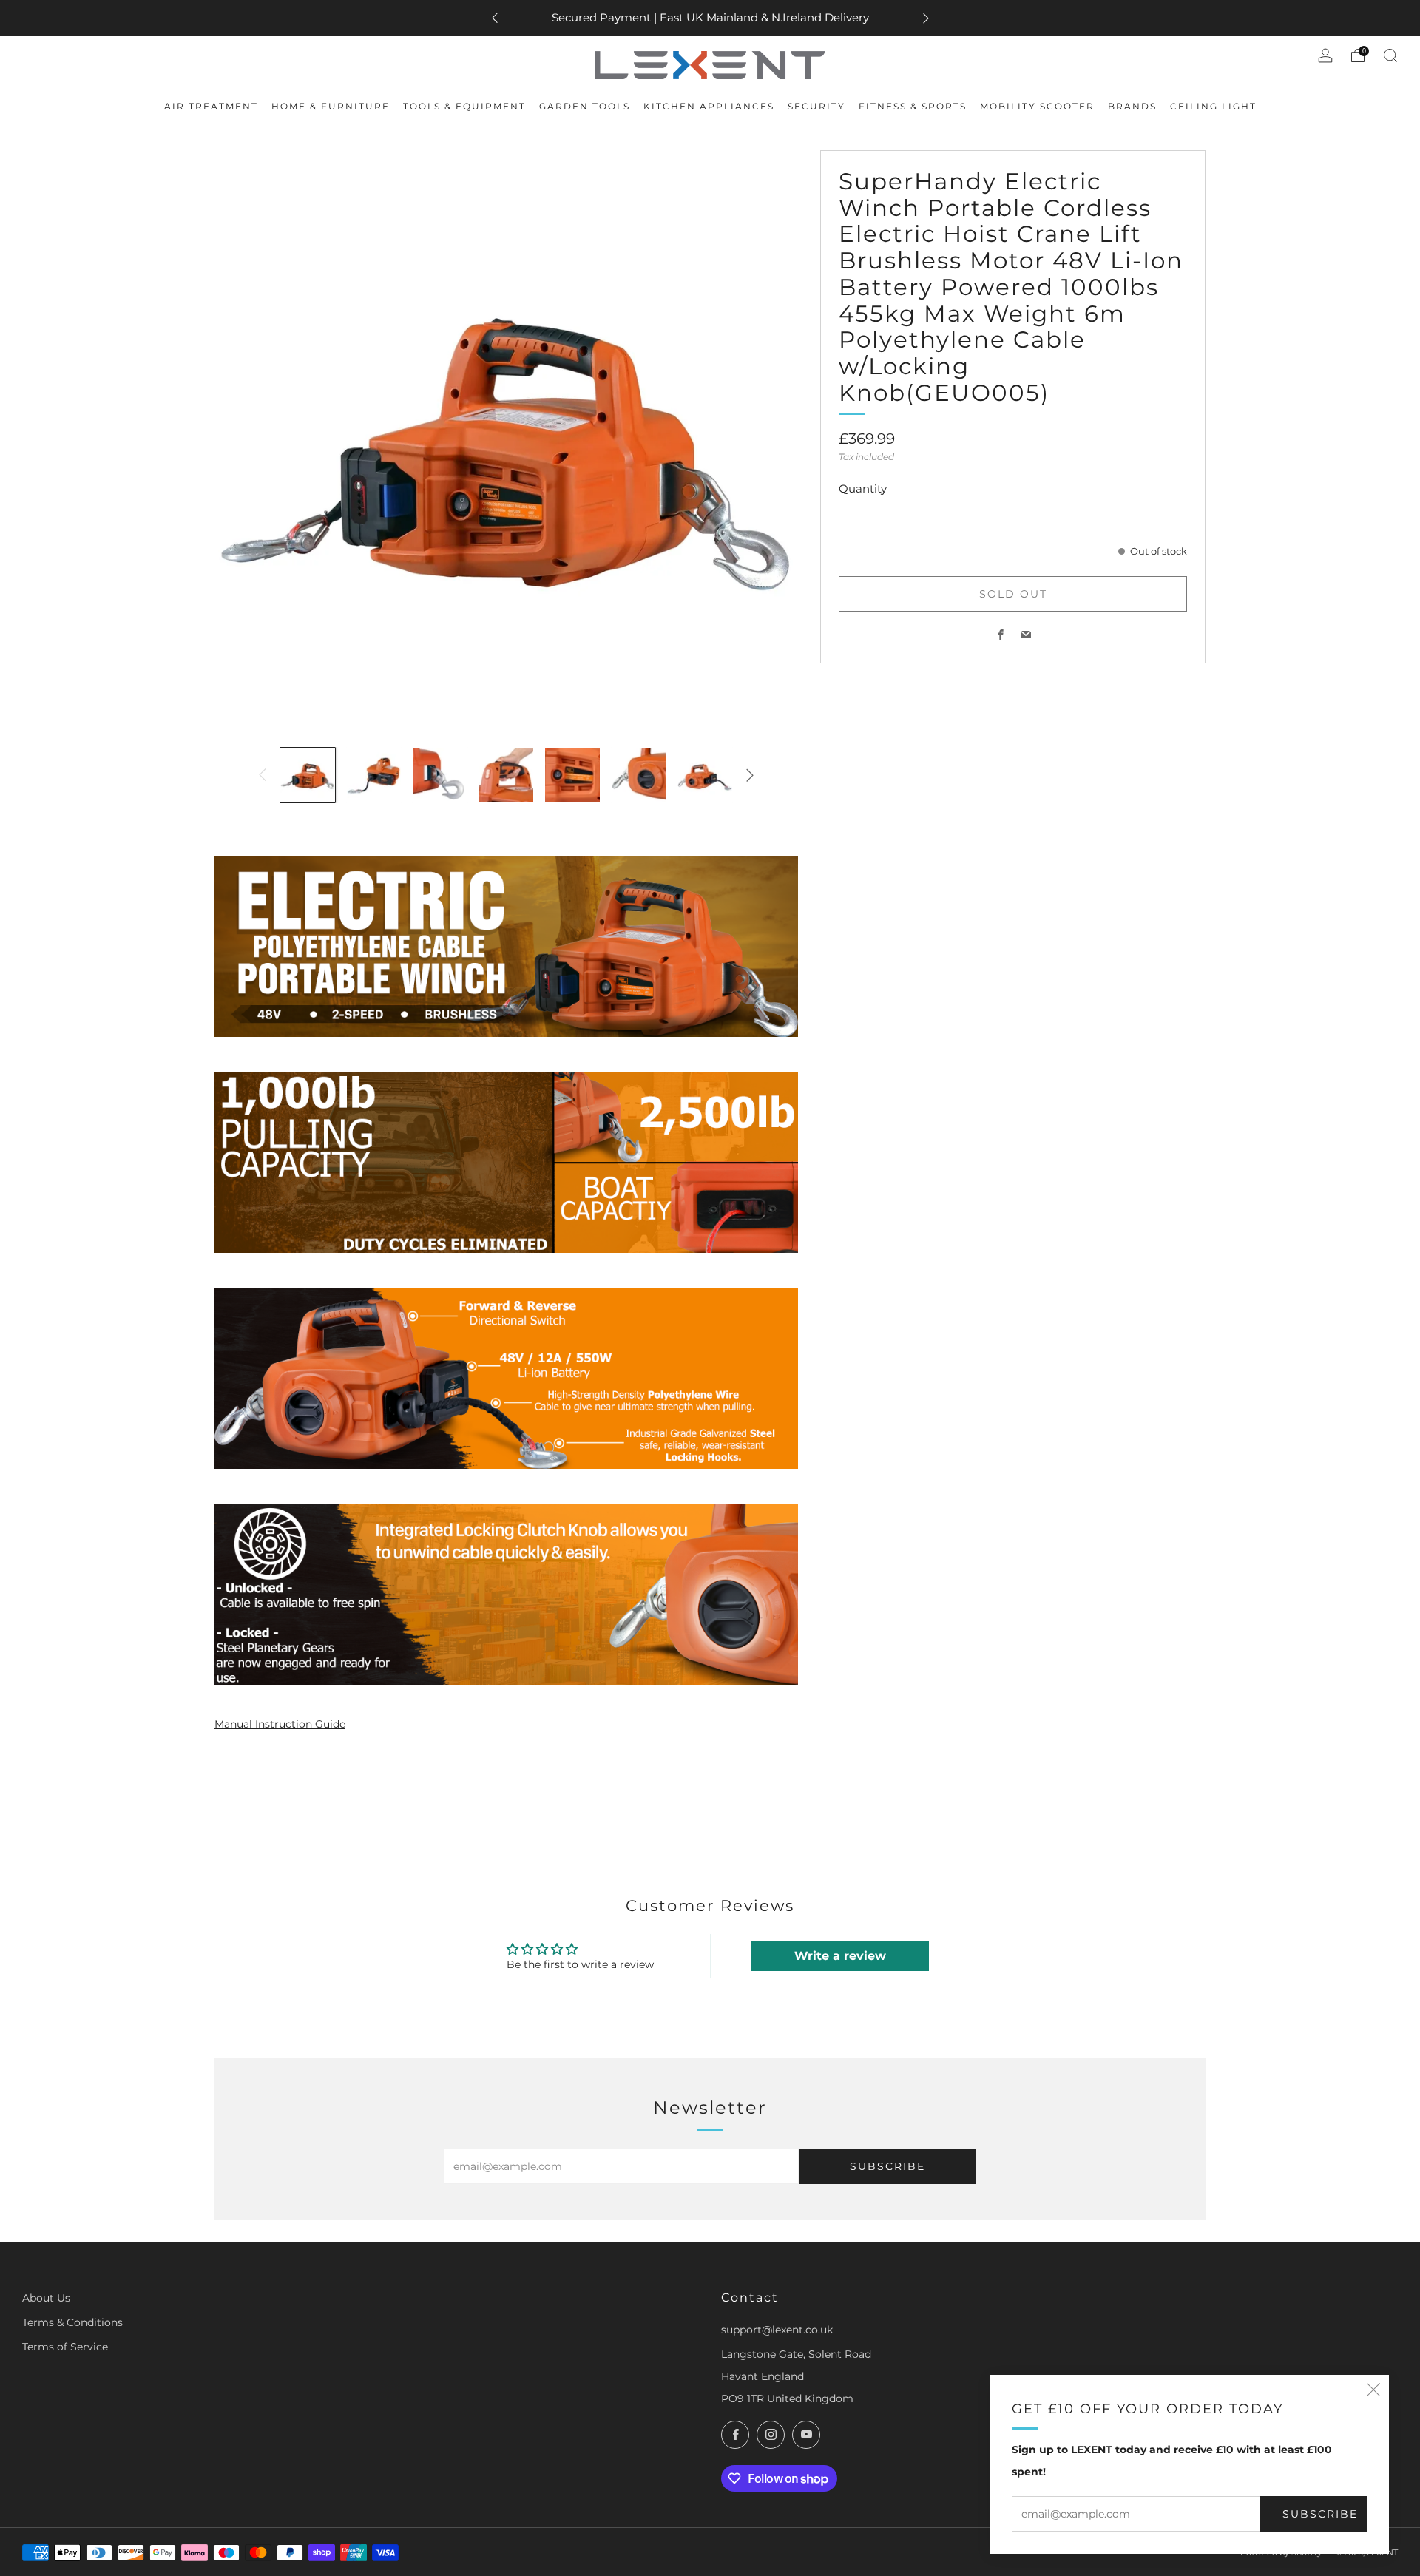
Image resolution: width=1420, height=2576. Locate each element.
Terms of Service (65, 2347)
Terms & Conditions (72, 2322)
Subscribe (1320, 2514)
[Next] (926, 18)
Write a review (840, 1956)
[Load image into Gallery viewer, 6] (639, 775)
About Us (46, 2298)
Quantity (863, 489)
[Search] (1390, 55)
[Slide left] (263, 775)
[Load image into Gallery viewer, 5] (572, 775)
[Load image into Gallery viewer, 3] (440, 775)
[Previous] (495, 18)
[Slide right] (750, 775)
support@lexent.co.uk (777, 2330)
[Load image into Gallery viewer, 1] (308, 775)
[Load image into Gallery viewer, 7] (705, 775)
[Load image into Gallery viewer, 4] (507, 775)
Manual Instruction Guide (280, 1724)
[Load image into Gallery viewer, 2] (374, 775)
